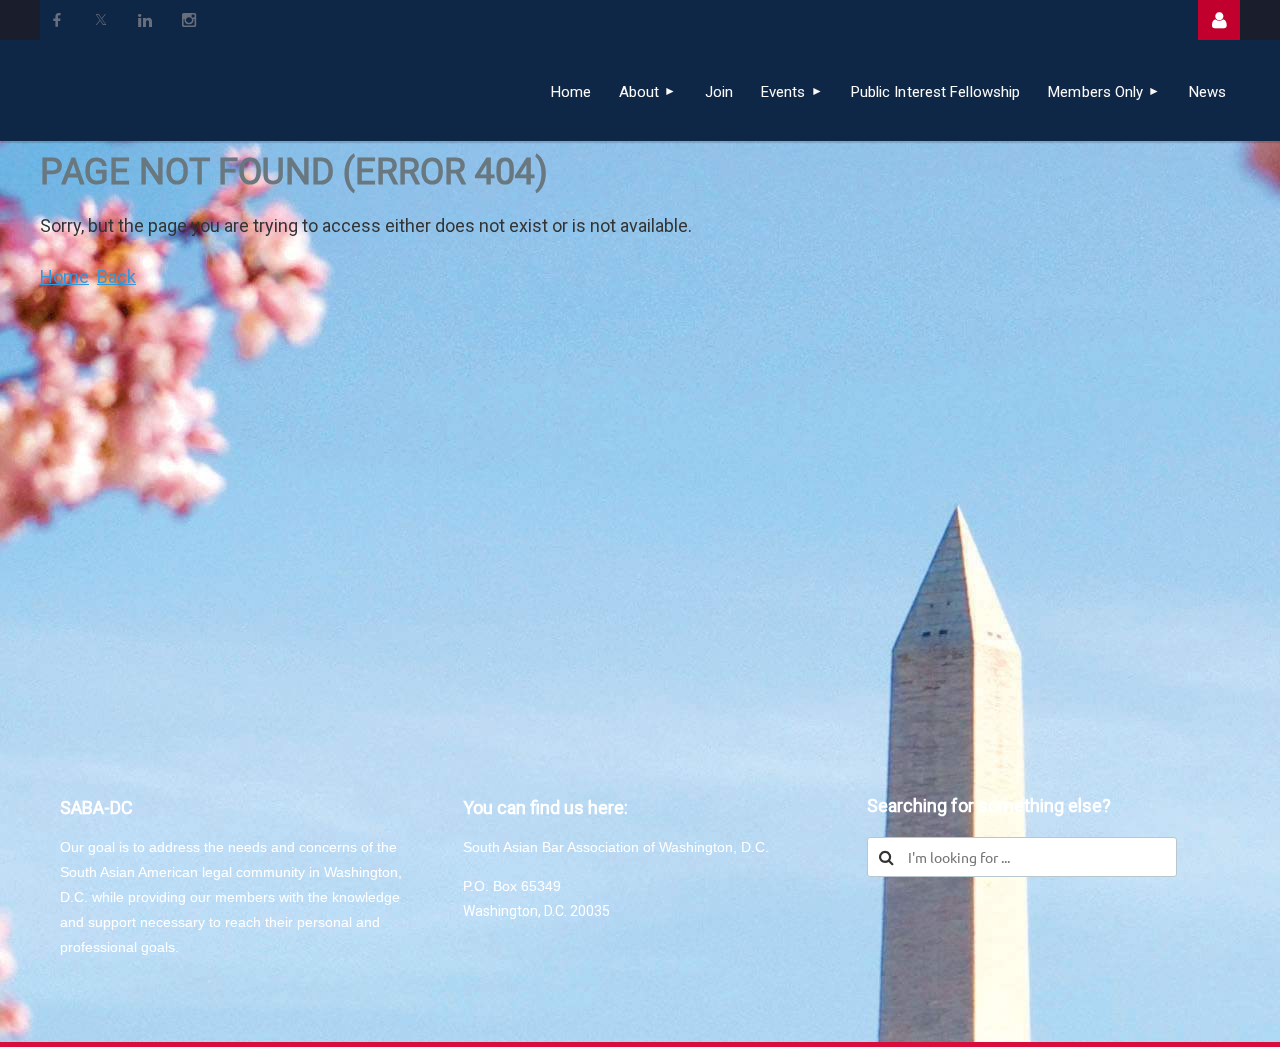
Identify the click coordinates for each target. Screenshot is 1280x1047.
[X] (101, 20)
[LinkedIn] (145, 20)
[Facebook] (57, 20)
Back (116, 276)
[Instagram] (189, 20)
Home (64, 276)
